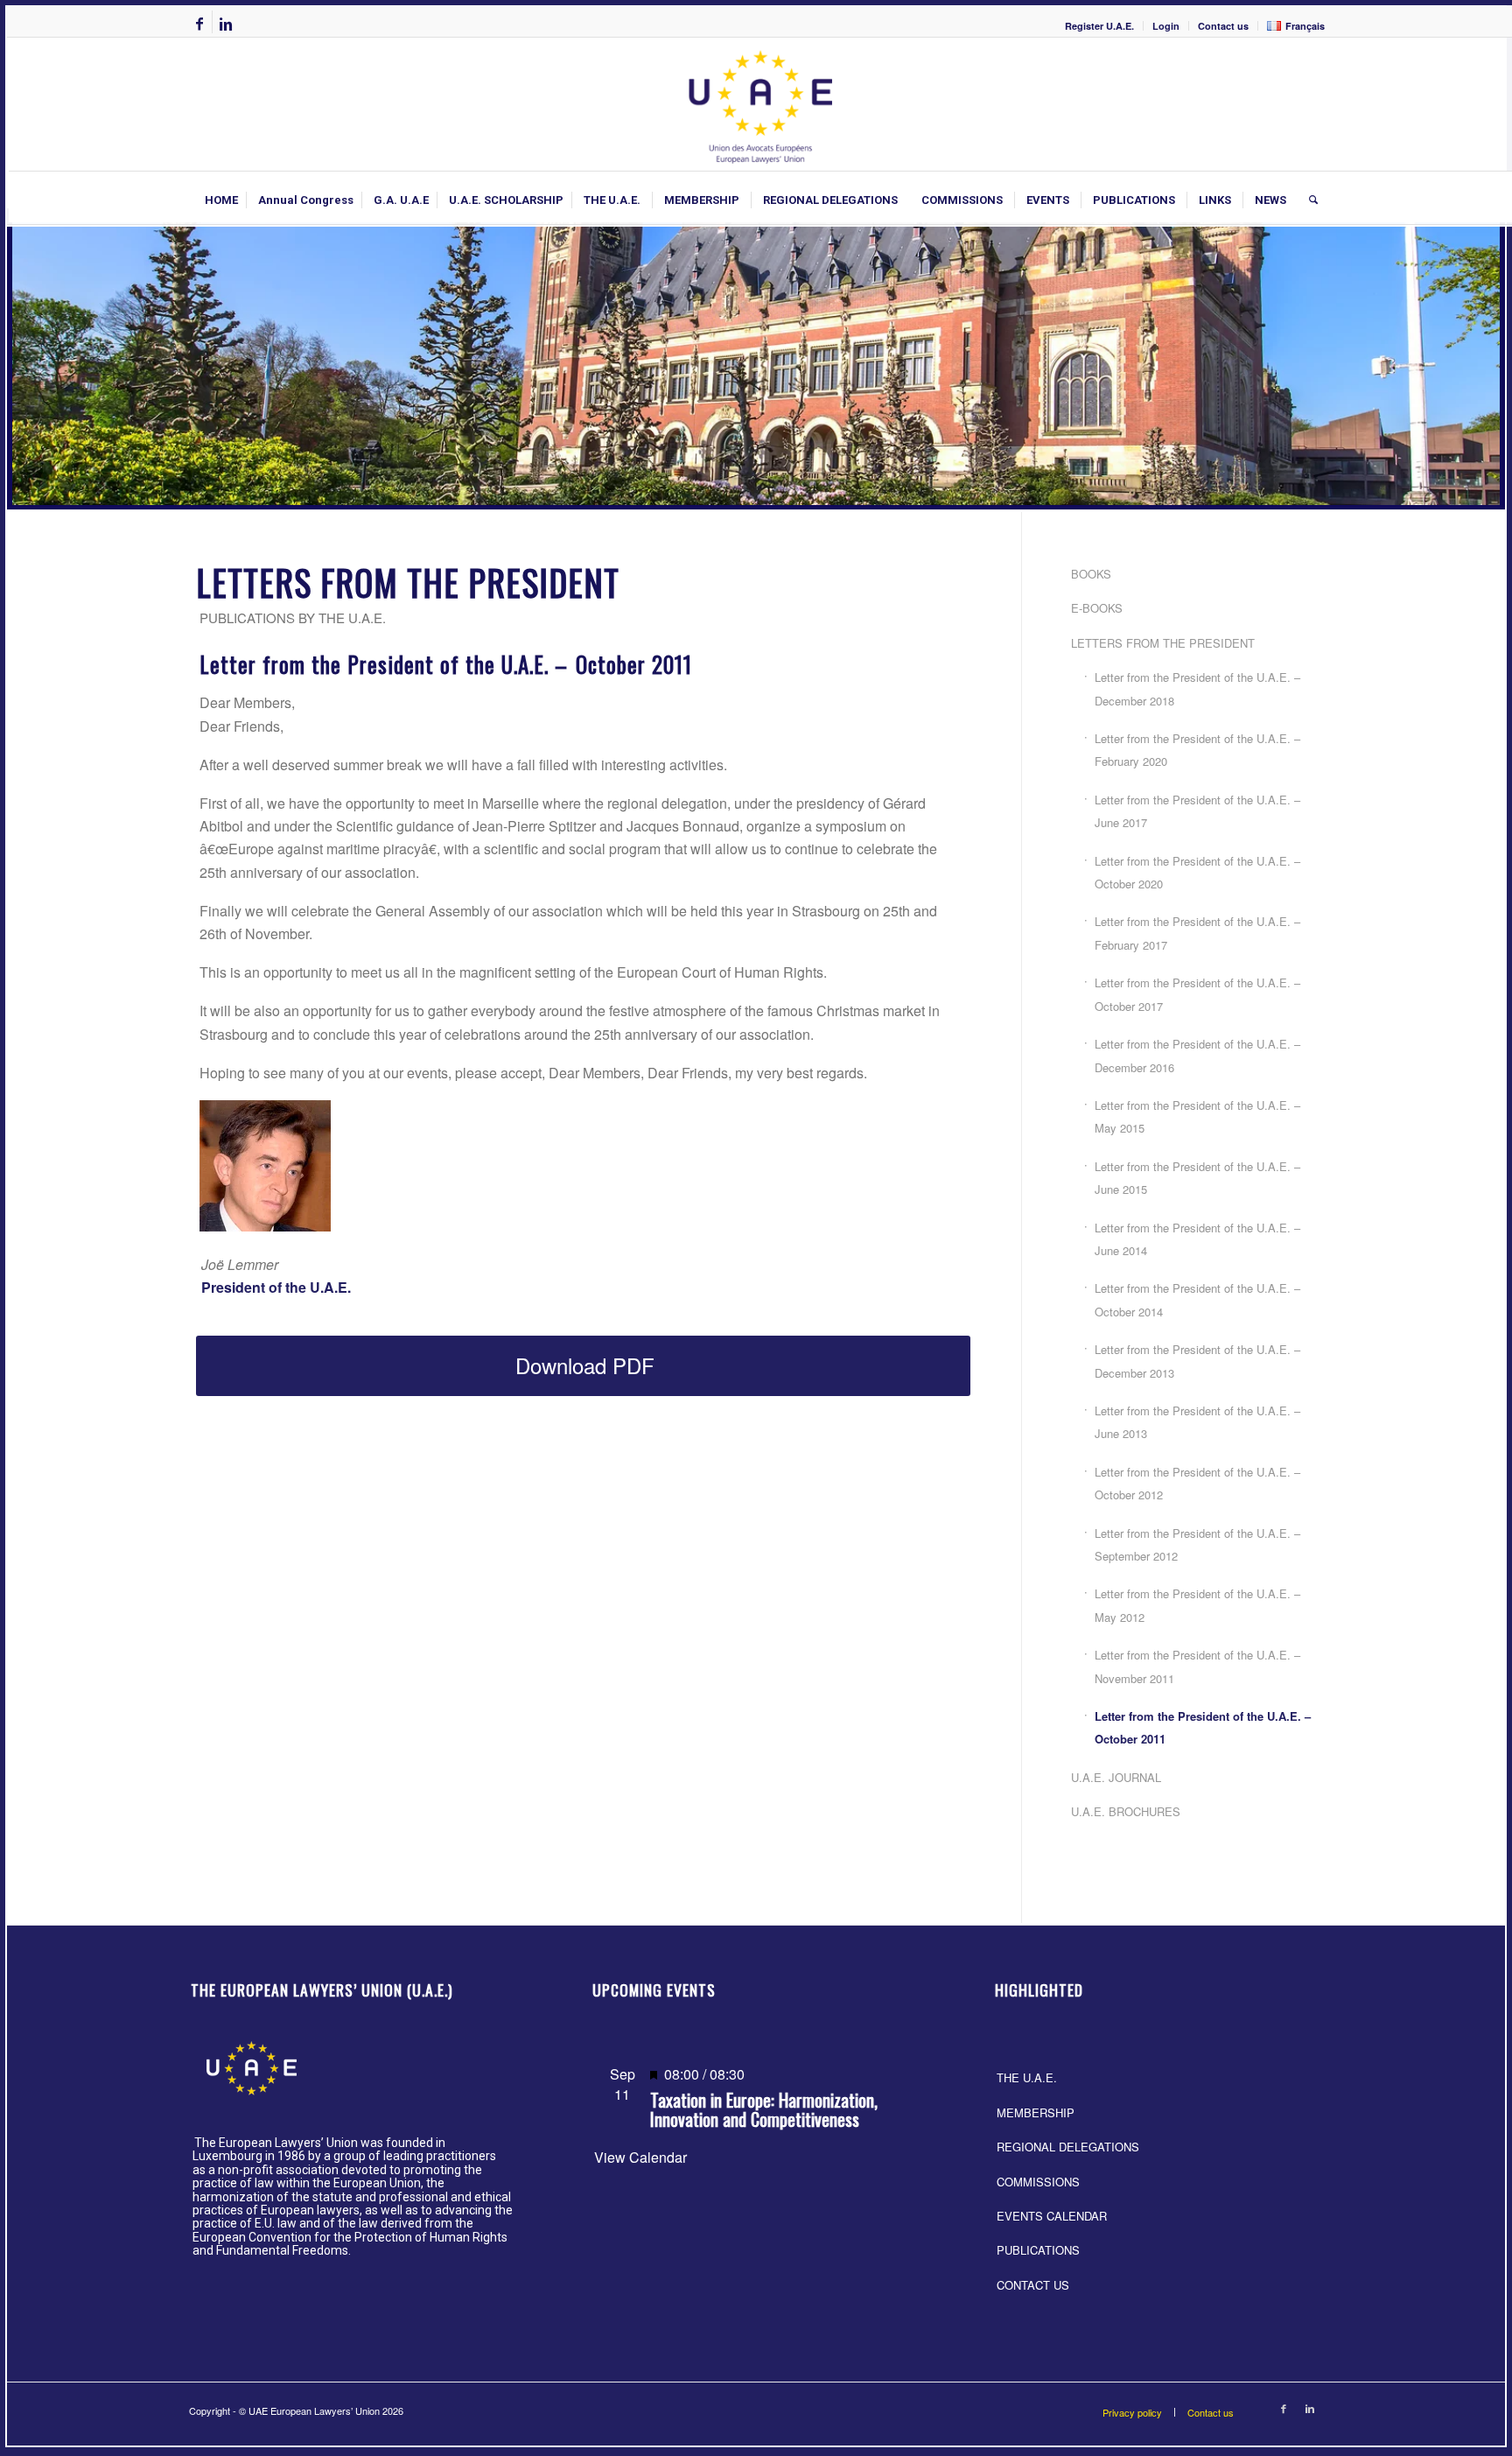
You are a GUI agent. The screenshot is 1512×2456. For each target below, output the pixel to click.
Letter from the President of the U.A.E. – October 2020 (1197, 872)
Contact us (1223, 26)
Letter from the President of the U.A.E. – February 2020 (1197, 750)
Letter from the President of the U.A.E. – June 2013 (1197, 1422)
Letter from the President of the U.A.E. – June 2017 (1197, 811)
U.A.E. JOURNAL (1116, 1777)
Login (1166, 26)
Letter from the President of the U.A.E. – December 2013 (1197, 1361)
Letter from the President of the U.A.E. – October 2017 (1197, 994)
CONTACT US (1033, 2285)
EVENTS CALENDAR (1052, 2216)
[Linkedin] (226, 24)
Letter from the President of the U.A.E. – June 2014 (1197, 1239)
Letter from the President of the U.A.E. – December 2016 (1197, 1055)
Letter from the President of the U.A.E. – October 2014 (1197, 1299)
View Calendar (640, 2157)
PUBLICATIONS (1038, 2250)
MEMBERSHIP (1036, 2112)
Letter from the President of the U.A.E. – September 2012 (1197, 1544)
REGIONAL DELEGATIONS (1068, 2147)
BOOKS (1091, 574)
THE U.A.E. (1027, 2077)
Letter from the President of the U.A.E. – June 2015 (1197, 1178)
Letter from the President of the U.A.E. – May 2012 (1197, 1605)
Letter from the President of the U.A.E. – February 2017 (1197, 933)
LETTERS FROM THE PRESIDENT (1163, 643)
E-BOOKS (1097, 608)
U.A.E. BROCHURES (1126, 1811)
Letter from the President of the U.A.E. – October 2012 (1197, 1483)
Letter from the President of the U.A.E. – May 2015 (1197, 1116)
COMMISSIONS (1038, 2182)
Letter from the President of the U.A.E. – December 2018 (1197, 688)
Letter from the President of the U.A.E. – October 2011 (1203, 1727)
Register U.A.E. (1099, 26)
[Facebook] (199, 24)
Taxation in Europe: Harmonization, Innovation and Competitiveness (764, 2109)
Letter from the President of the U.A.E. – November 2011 (1197, 1666)
